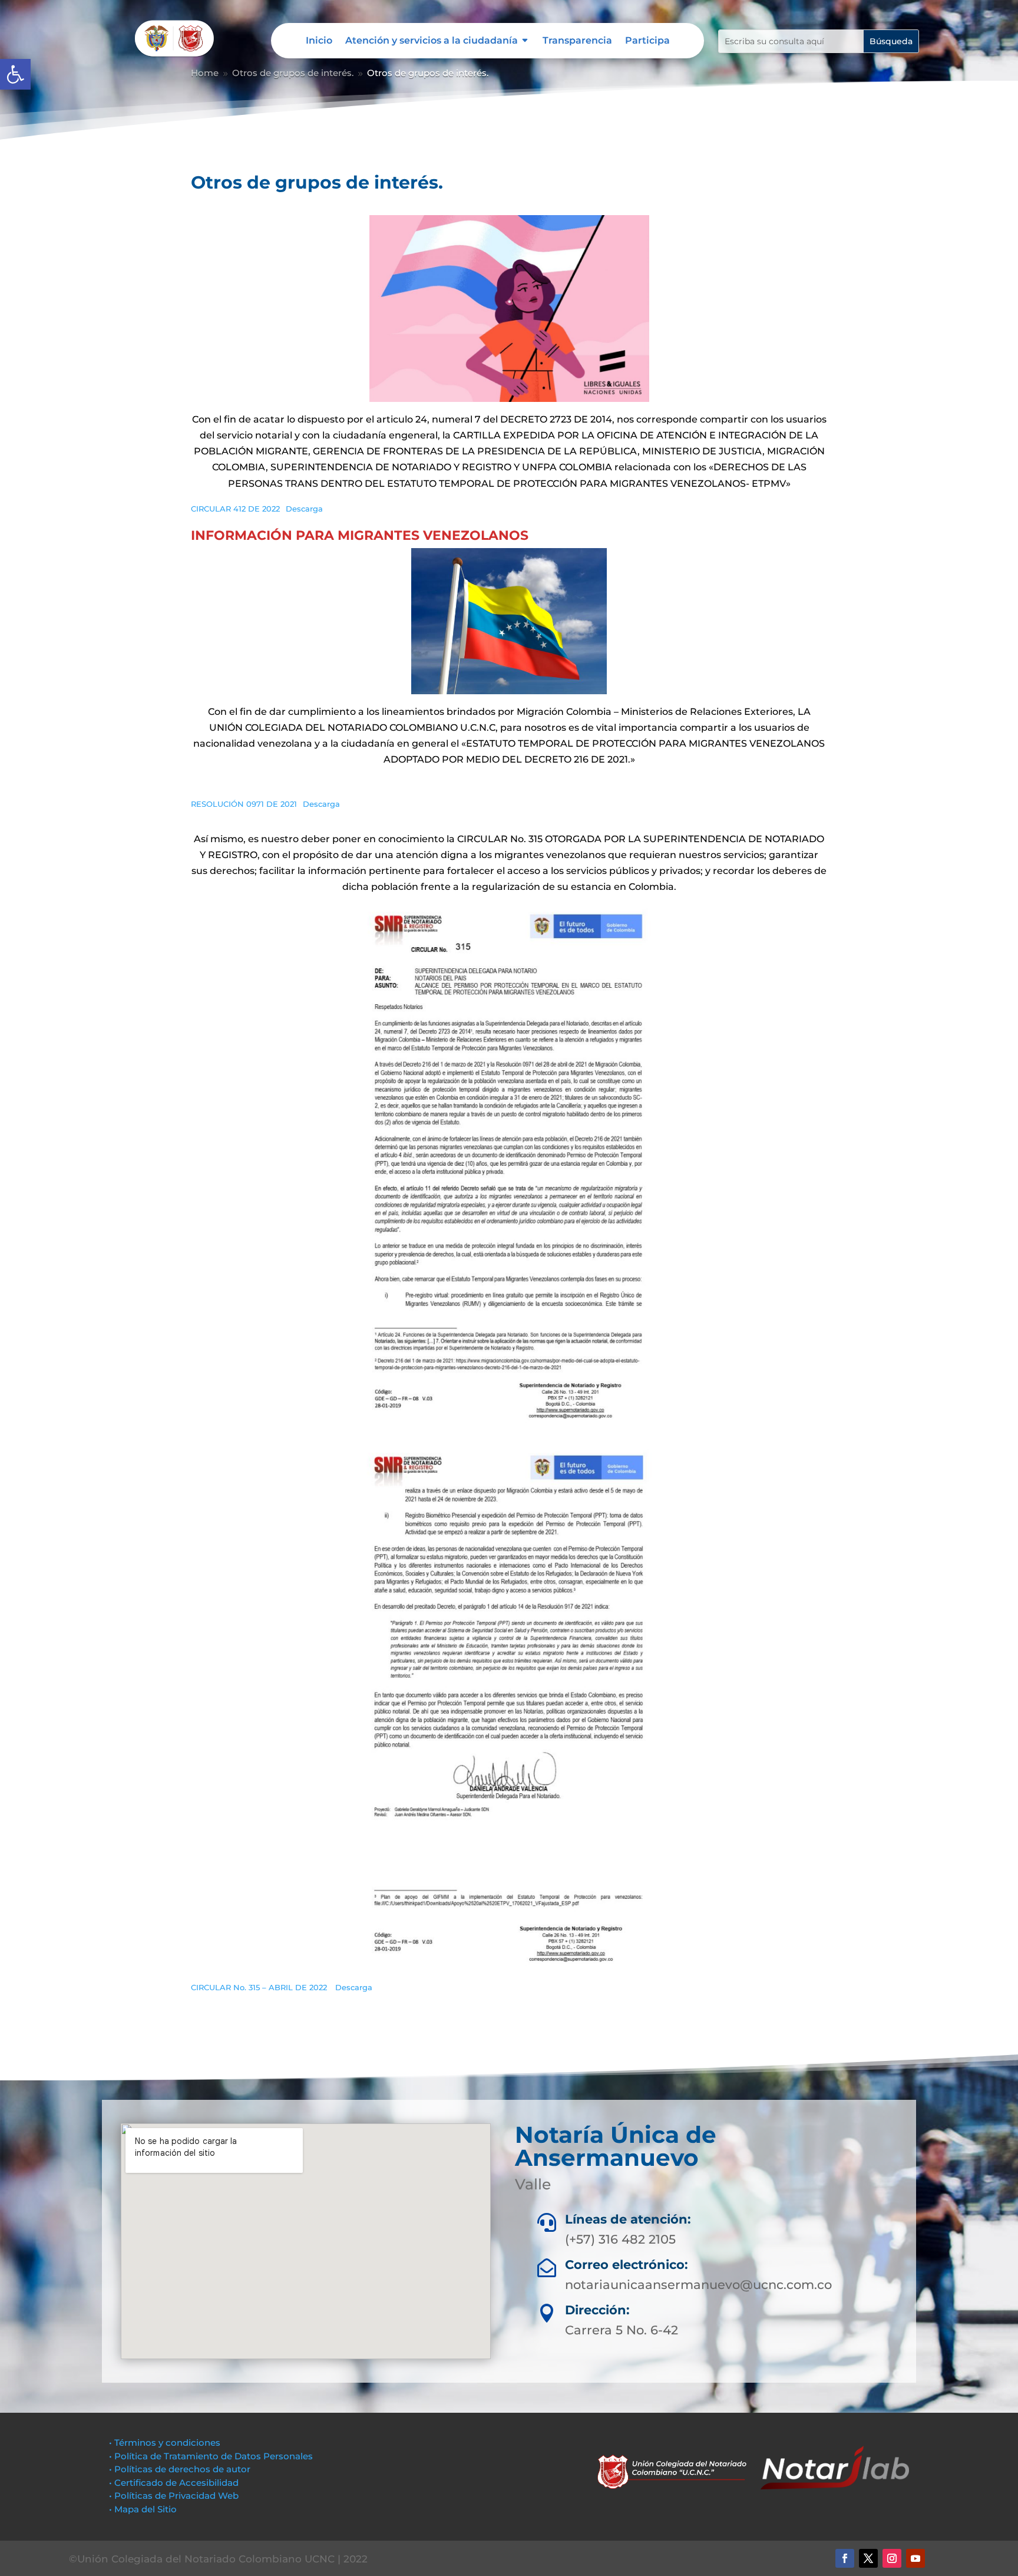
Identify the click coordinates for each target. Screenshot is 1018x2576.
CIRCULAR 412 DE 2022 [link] (235, 509)
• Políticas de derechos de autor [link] (180, 2469)
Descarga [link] (304, 509)
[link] (15, 74)
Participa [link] (647, 41)
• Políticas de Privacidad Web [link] (174, 2496)
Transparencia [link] (577, 41)
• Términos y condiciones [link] (165, 2443)
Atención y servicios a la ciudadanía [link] (432, 41)
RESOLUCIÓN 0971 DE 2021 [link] (244, 804)
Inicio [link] (319, 41)
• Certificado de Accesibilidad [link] (174, 2483)
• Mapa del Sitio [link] (144, 2509)
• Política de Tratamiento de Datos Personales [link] (211, 2456)
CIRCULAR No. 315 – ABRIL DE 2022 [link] (260, 1988)
